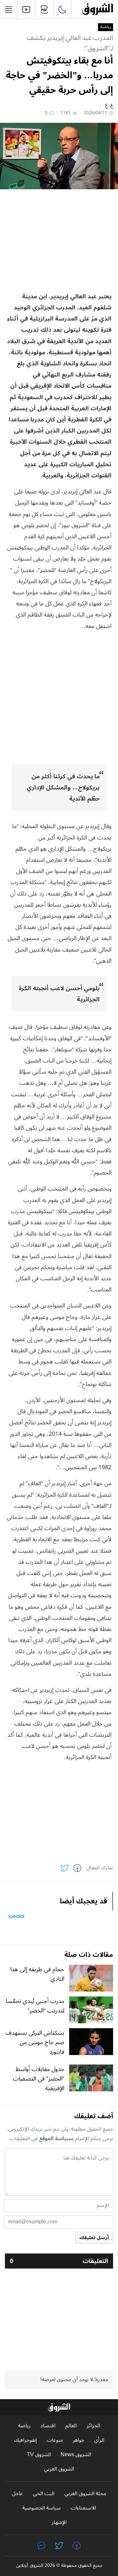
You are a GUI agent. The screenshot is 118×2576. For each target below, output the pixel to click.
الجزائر (93, 2426)
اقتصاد (48, 2426)
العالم (71, 2426)
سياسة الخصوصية (41, 2508)
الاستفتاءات (83, 2508)
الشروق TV (39, 2455)
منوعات (55, 2440)
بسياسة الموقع (56, 2139)
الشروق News (76, 2455)
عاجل (17, 2494)
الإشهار (59, 2522)
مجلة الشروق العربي (85, 2494)
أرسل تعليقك (94, 2238)
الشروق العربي (59, 2469)
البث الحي (44, 2494)
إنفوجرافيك (25, 2440)
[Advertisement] (59, 240)
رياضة (106, 27)
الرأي (99, 2440)
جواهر (79, 2440)
